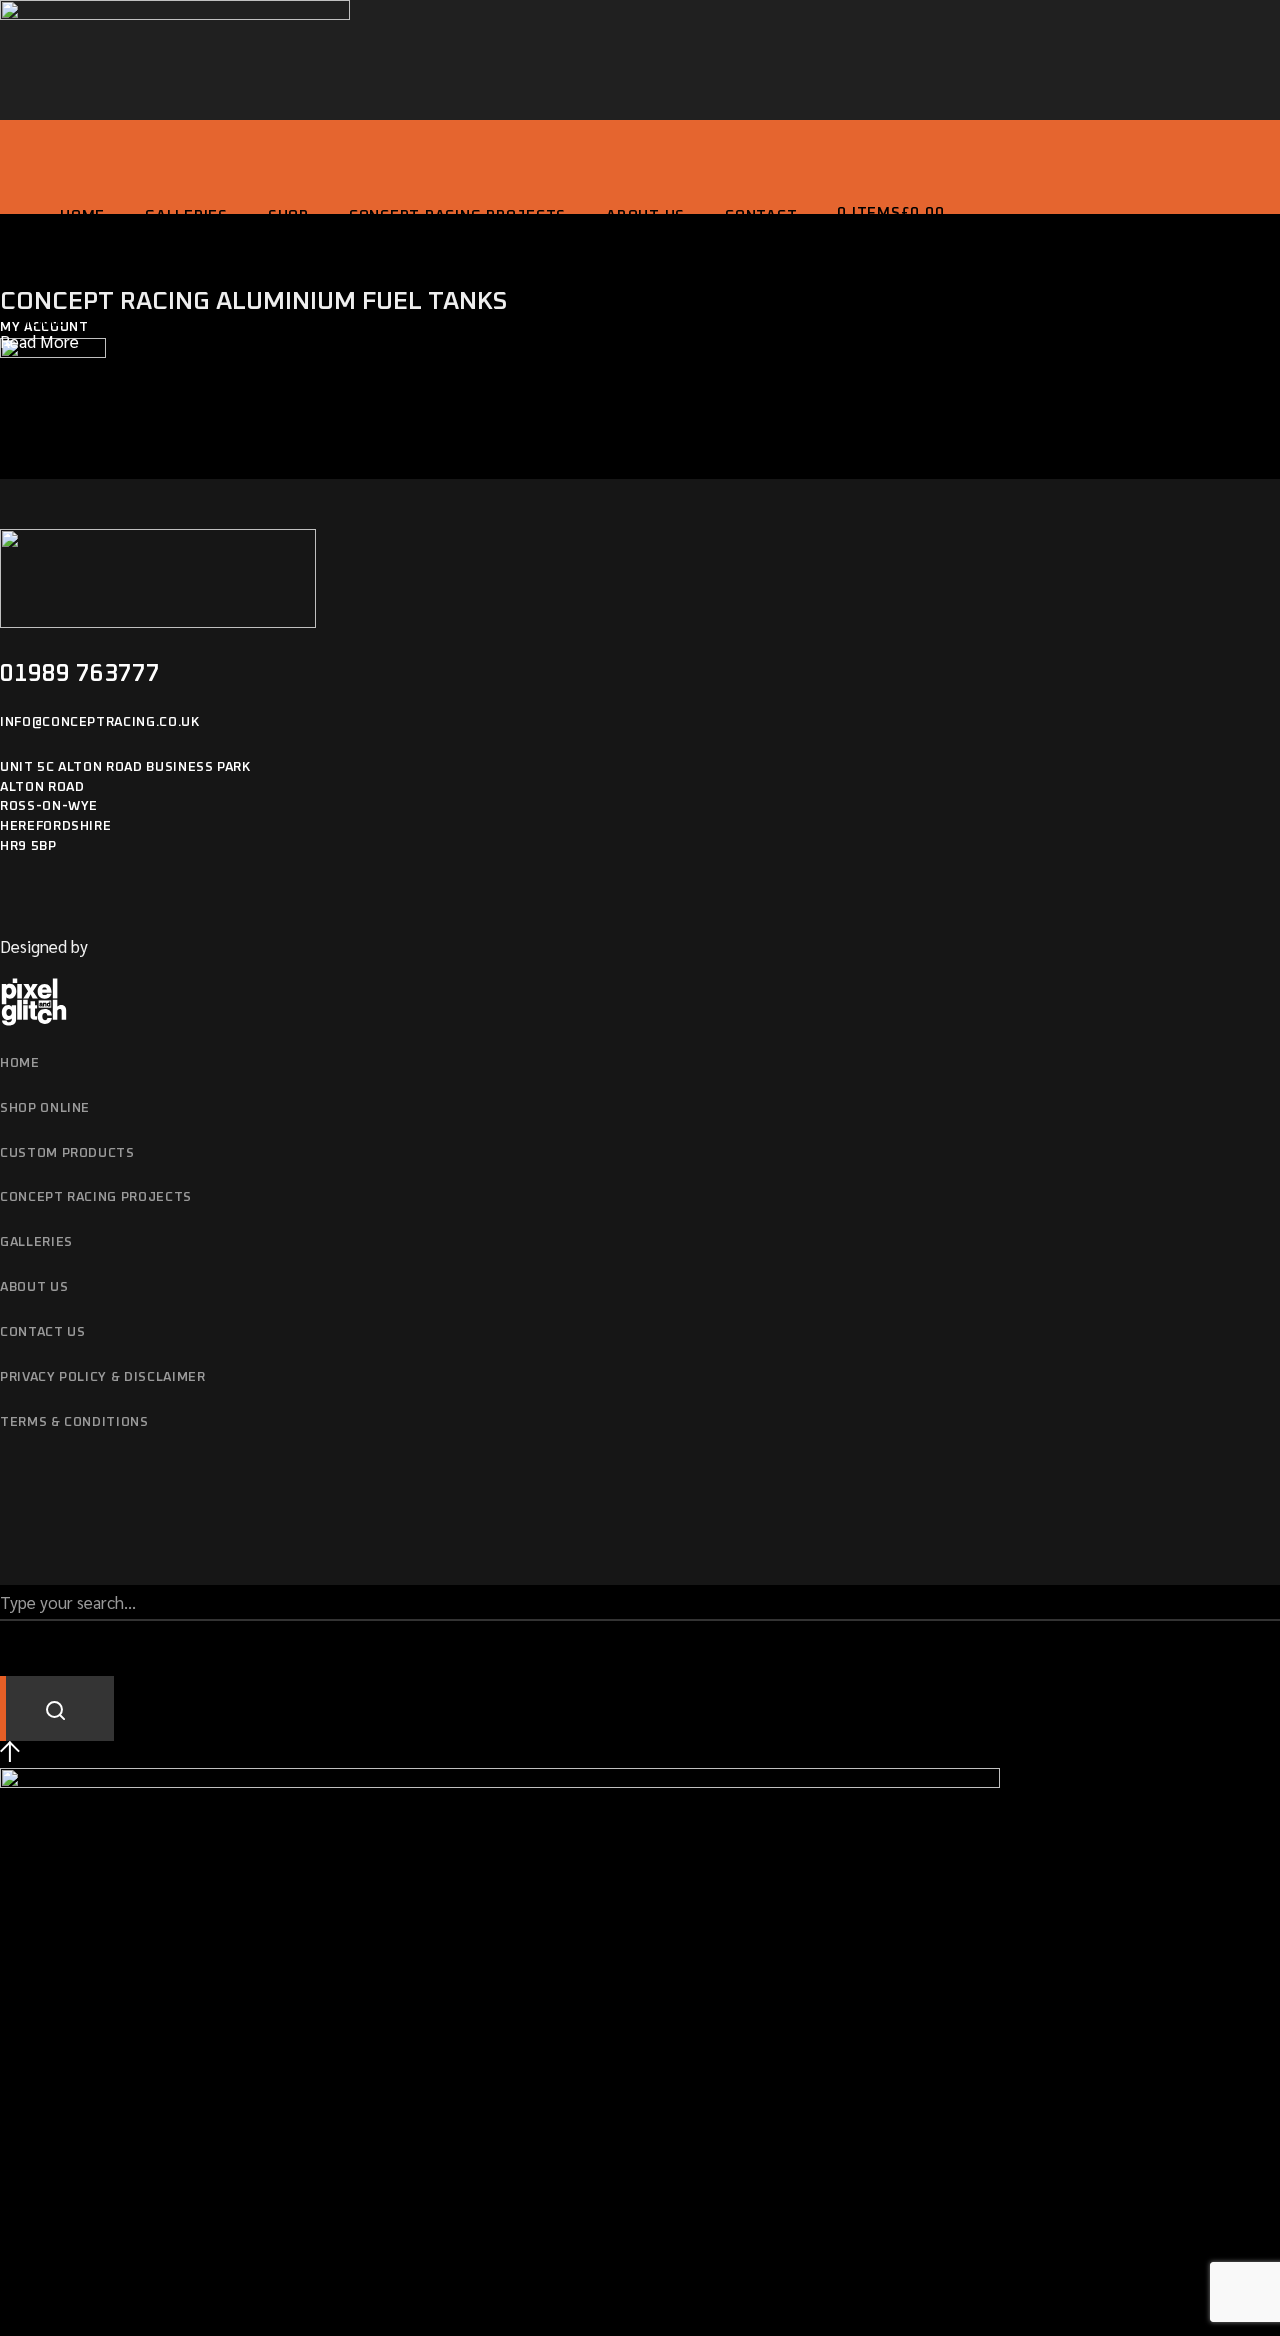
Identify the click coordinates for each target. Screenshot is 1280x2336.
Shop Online (45, 1108)
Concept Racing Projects (96, 1197)
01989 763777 (80, 674)
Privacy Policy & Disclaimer (103, 1377)
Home (20, 1063)
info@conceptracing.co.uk (100, 722)
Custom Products (67, 1153)
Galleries (36, 1242)
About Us (34, 1287)
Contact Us (43, 1332)
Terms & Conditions (74, 1422)
